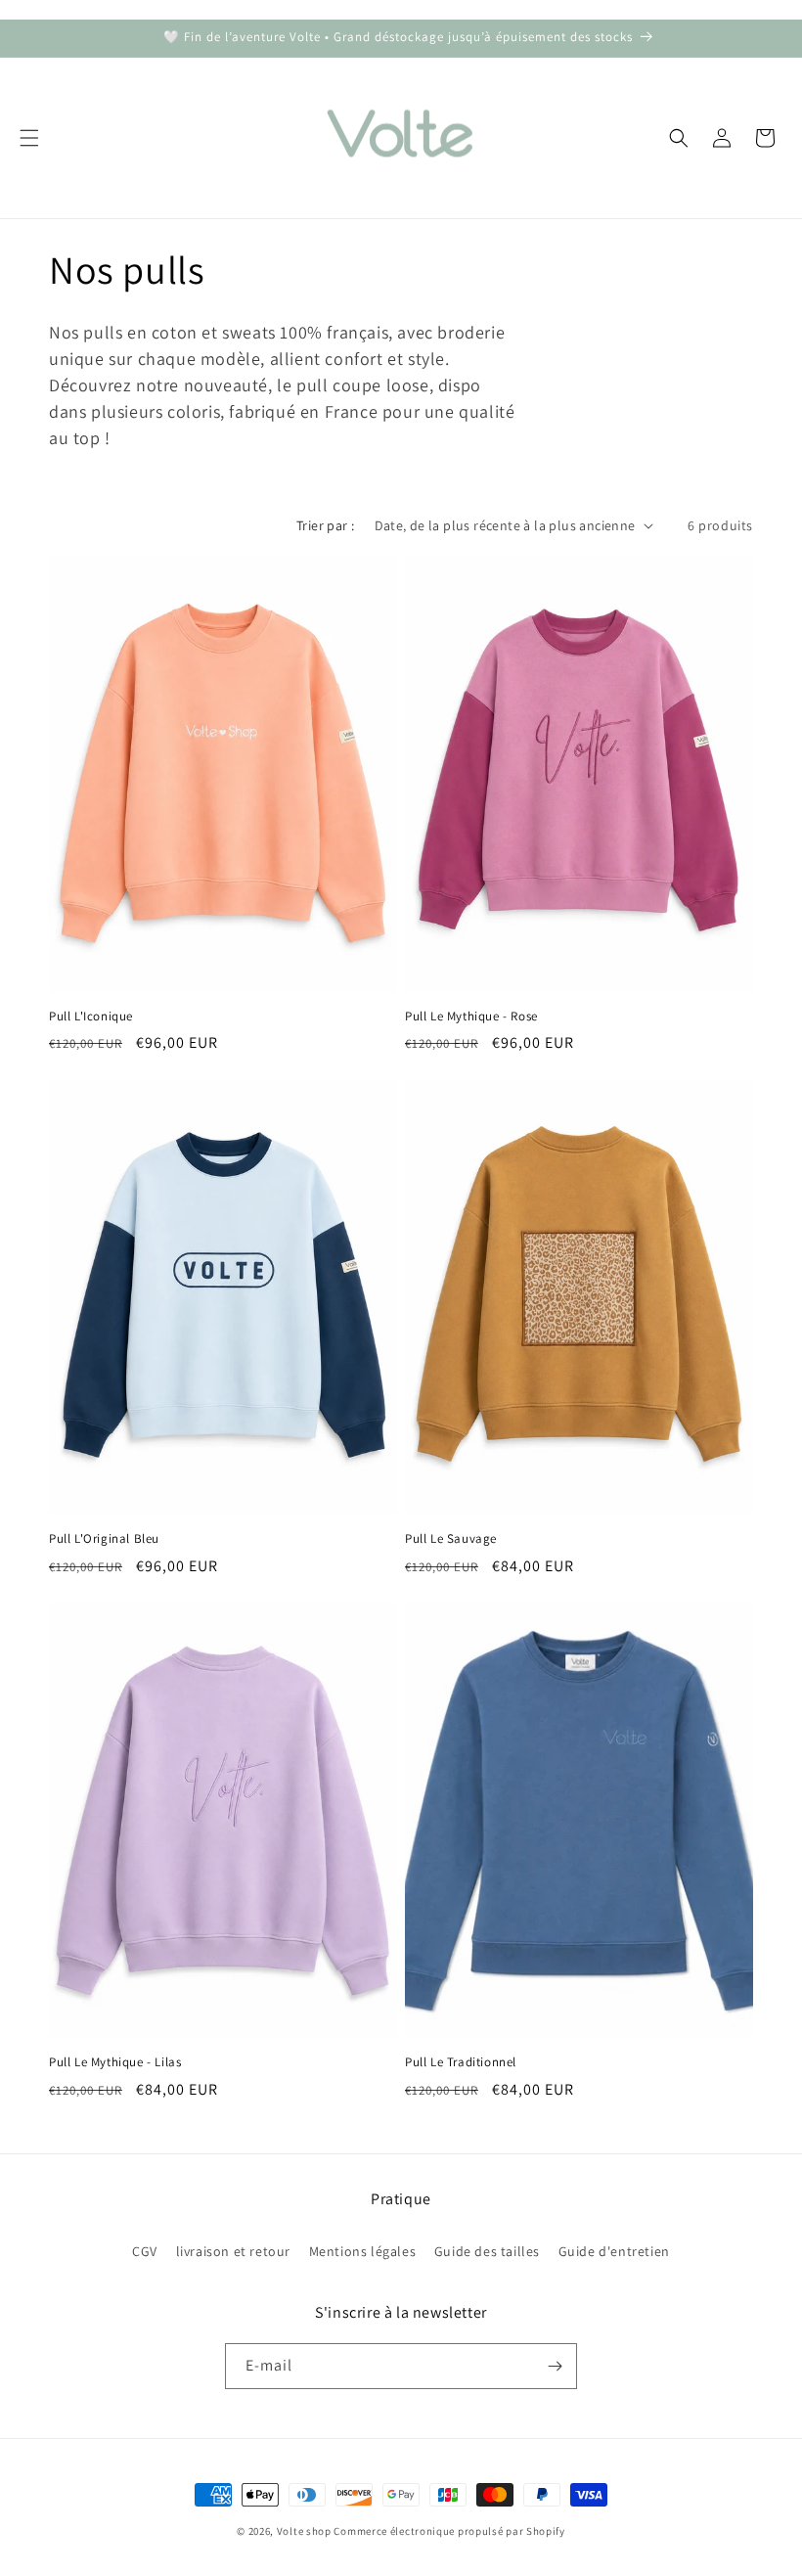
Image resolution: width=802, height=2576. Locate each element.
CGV (145, 2251)
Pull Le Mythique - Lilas (115, 2062)
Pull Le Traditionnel (461, 2062)
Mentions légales (363, 2251)
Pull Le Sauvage (451, 1539)
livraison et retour (233, 2251)
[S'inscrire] (555, 2366)
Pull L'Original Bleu (104, 1539)
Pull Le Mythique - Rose (471, 1017)
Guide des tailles (487, 2251)
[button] (29, 138)
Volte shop (304, 2531)
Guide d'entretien (614, 2251)
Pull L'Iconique (91, 1017)
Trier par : (325, 525)
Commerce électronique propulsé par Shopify (449, 2531)
